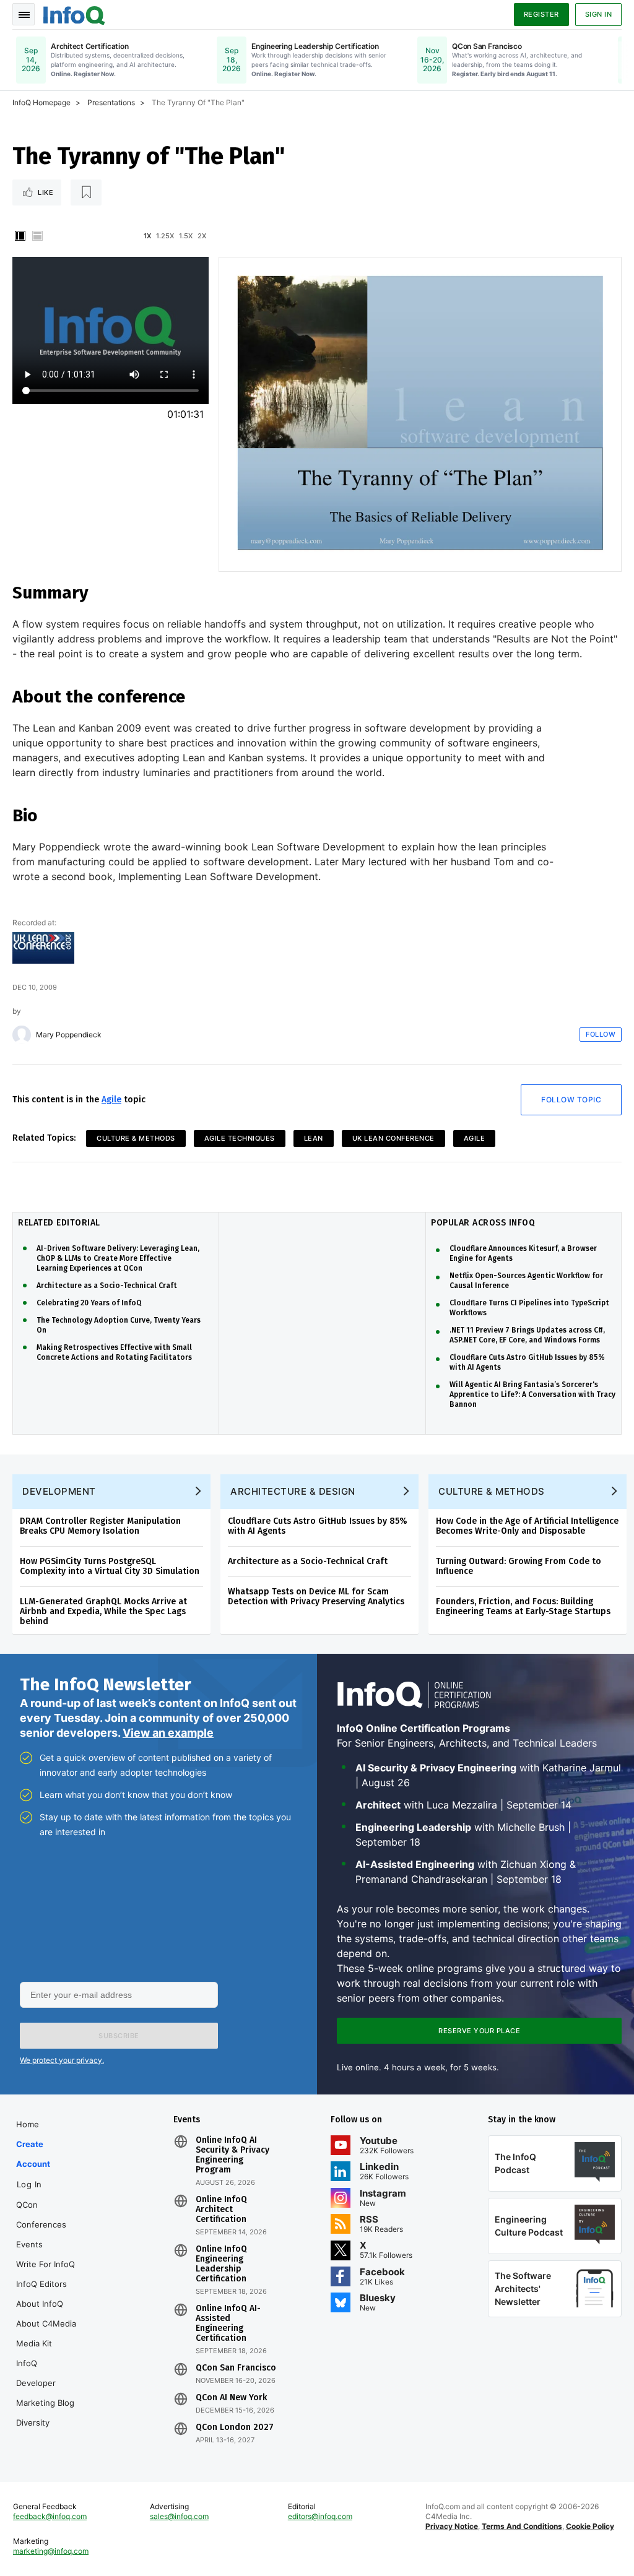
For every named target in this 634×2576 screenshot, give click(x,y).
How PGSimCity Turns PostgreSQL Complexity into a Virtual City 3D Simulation (110, 1566)
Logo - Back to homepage (74, 14)
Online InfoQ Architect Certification (221, 2210)
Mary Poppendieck (69, 1035)
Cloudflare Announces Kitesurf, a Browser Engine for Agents (523, 1253)
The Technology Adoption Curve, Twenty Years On (119, 1325)
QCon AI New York (231, 2398)
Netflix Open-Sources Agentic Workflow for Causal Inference (526, 1281)
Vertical (20, 236)
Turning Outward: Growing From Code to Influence (519, 1566)
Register (541, 14)
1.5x (186, 236)
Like (46, 192)
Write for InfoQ (46, 2264)
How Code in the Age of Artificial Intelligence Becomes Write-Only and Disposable (527, 1526)
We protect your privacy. (62, 2060)
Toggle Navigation (24, 14)
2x (202, 236)
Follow (601, 1034)
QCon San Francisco (236, 2368)
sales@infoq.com (179, 2516)
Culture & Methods (136, 1138)
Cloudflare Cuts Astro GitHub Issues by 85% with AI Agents (527, 1362)
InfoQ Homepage (41, 102)
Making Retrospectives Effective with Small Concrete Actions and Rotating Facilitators (114, 1352)
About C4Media (46, 2323)
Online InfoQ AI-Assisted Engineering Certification (228, 2323)
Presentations (111, 102)
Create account (33, 2154)
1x (147, 236)
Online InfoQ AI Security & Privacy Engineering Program (232, 2155)
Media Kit (34, 2343)
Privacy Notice (452, 2526)
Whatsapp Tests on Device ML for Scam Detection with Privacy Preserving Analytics (316, 1597)
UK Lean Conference (393, 1138)
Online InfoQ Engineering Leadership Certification (221, 2264)
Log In (29, 2184)
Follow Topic (571, 1100)
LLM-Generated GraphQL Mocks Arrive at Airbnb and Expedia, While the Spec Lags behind (103, 1611)
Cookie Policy (590, 2526)
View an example (168, 1733)
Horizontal (37, 236)
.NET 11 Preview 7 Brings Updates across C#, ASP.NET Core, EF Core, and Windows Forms (527, 1335)
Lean (314, 1138)
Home (28, 2124)
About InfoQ (40, 2304)
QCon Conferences (41, 2215)
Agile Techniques (240, 1138)
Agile (111, 1100)
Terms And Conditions (522, 2526)
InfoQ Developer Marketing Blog (45, 2383)
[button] (119, 2036)
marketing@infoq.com (51, 2551)
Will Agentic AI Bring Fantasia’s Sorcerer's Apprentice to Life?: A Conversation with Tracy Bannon (532, 1394)
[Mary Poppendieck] (22, 1035)
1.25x (165, 236)
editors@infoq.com (320, 2516)
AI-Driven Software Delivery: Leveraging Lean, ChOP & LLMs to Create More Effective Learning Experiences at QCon (118, 1258)
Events (29, 2244)
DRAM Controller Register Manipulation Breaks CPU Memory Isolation (100, 1526)
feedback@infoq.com (50, 2516)
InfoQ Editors (41, 2284)
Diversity (33, 2423)
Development (59, 1491)
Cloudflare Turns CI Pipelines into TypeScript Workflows (529, 1308)
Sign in (599, 14)
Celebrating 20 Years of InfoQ (89, 1303)
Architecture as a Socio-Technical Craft (107, 1286)
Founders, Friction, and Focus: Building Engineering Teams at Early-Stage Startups (523, 1606)
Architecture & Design (293, 1491)
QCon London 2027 (235, 2427)
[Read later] (86, 192)
